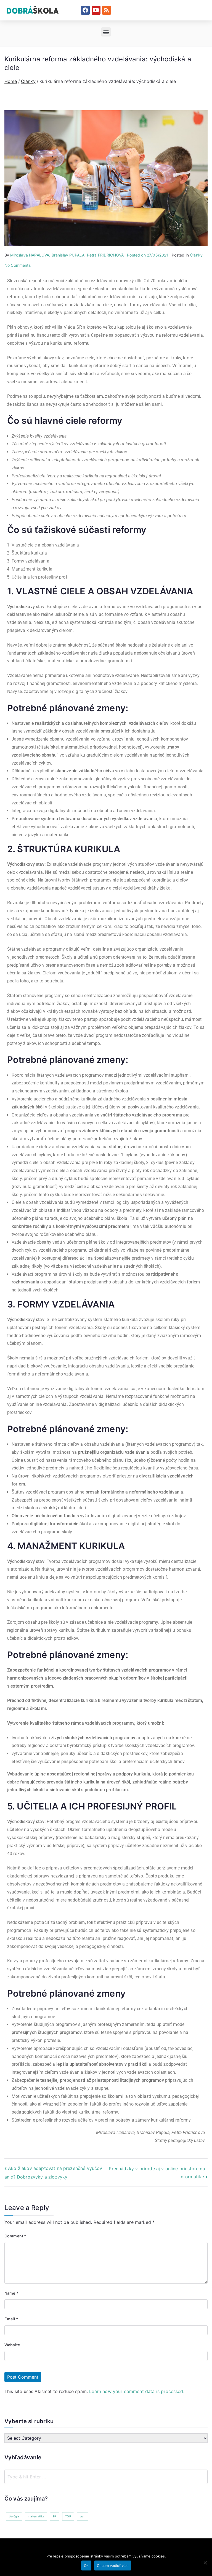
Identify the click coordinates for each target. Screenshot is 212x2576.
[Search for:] (106, 2477)
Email (11, 2319)
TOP (68, 2516)
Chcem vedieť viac (113, 2565)
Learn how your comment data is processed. (137, 2391)
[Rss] (107, 10)
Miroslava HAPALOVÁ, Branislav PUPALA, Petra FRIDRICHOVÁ (67, 255)
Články (196, 255)
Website (12, 2345)
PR (55, 2516)
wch (83, 2516)
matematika (36, 2516)
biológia (14, 2516)
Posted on (148, 255)
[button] (106, 32)
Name (11, 2293)
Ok (86, 2565)
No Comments (18, 265)
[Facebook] (85, 10)
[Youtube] (96, 10)
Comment (15, 2236)
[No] (205, 2563)
